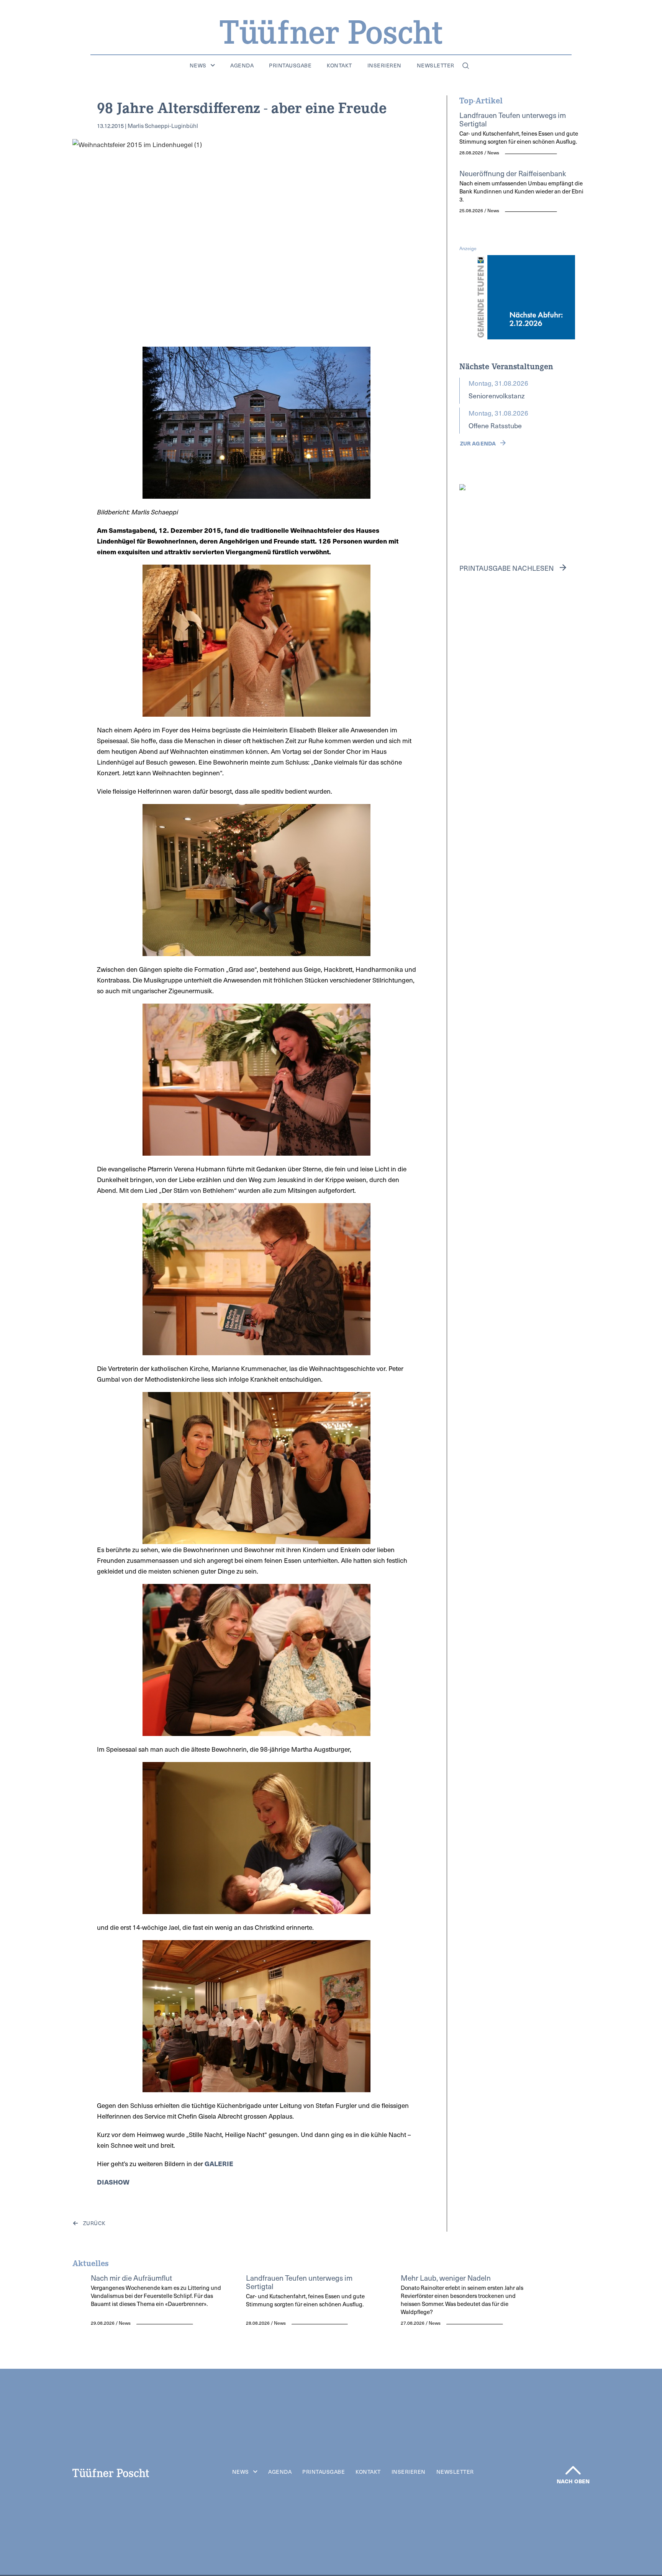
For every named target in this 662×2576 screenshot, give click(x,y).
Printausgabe (290, 66)
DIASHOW (113, 2182)
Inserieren (384, 66)
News (198, 66)
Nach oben (573, 2481)
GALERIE (219, 2163)
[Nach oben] (573, 2470)
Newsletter (436, 66)
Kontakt (339, 66)
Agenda (242, 66)
